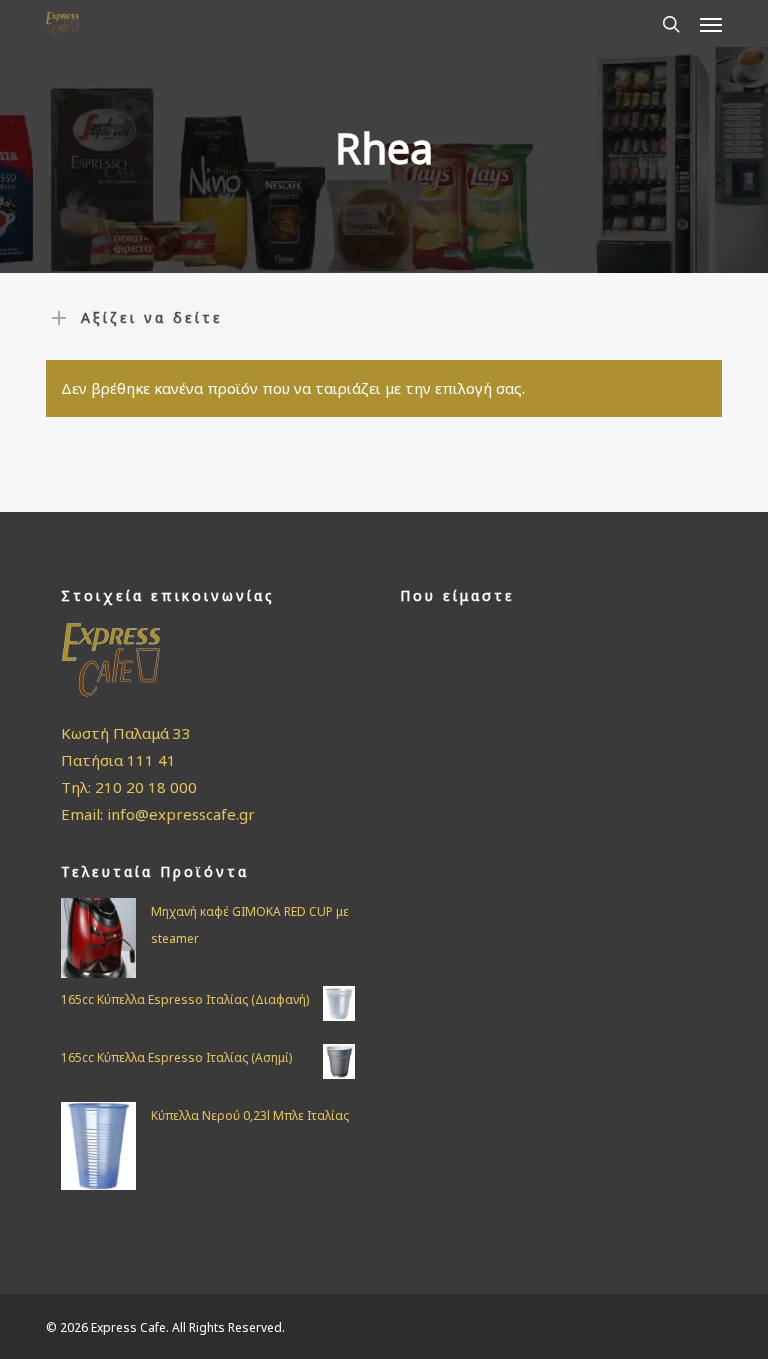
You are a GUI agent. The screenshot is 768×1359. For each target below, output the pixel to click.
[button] (711, 24)
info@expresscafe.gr (181, 814)
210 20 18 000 (146, 787)
